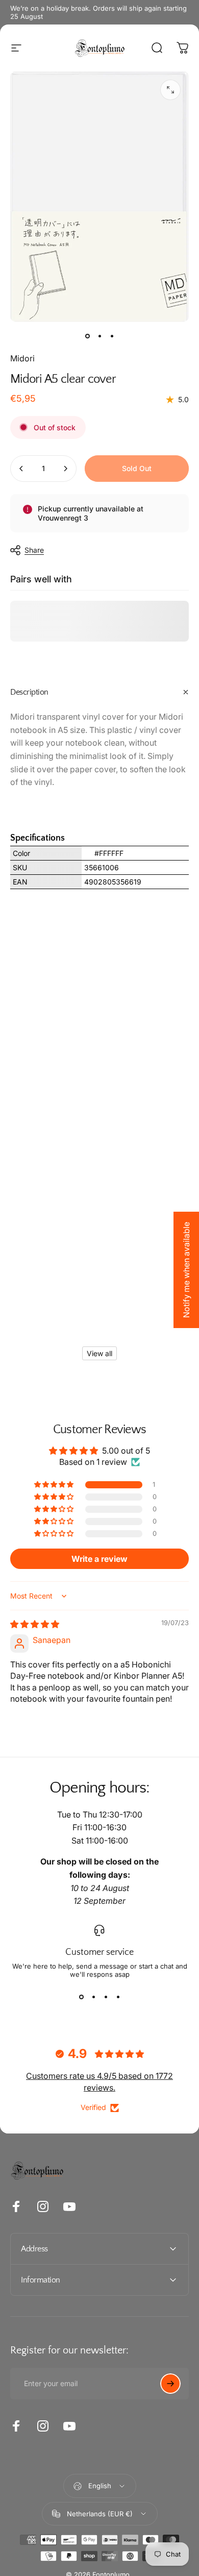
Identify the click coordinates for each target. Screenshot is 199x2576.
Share (34, 550)
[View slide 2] (93, 1997)
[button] (55, 1485)
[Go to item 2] (99, 336)
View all (99, 1353)
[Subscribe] (170, 2384)
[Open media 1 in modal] (170, 90)
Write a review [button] (99, 1559)
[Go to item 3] (112, 336)
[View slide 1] (81, 1997)
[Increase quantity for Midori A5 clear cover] (65, 469)
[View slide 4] (118, 1997)
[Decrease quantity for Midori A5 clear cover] (21, 469)
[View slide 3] (106, 1997)
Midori (22, 358)
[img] (35, 1624)
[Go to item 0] (87, 336)
